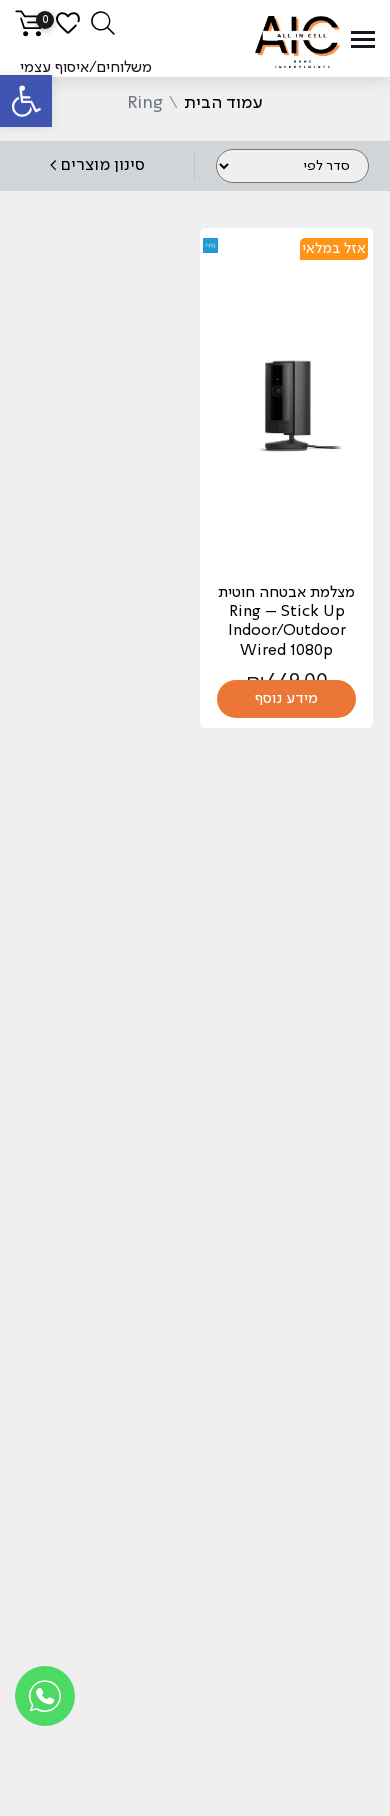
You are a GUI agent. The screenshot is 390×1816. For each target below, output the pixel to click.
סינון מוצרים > (97, 165)
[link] (26, 101)
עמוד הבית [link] (223, 103)
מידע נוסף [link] (286, 699)
